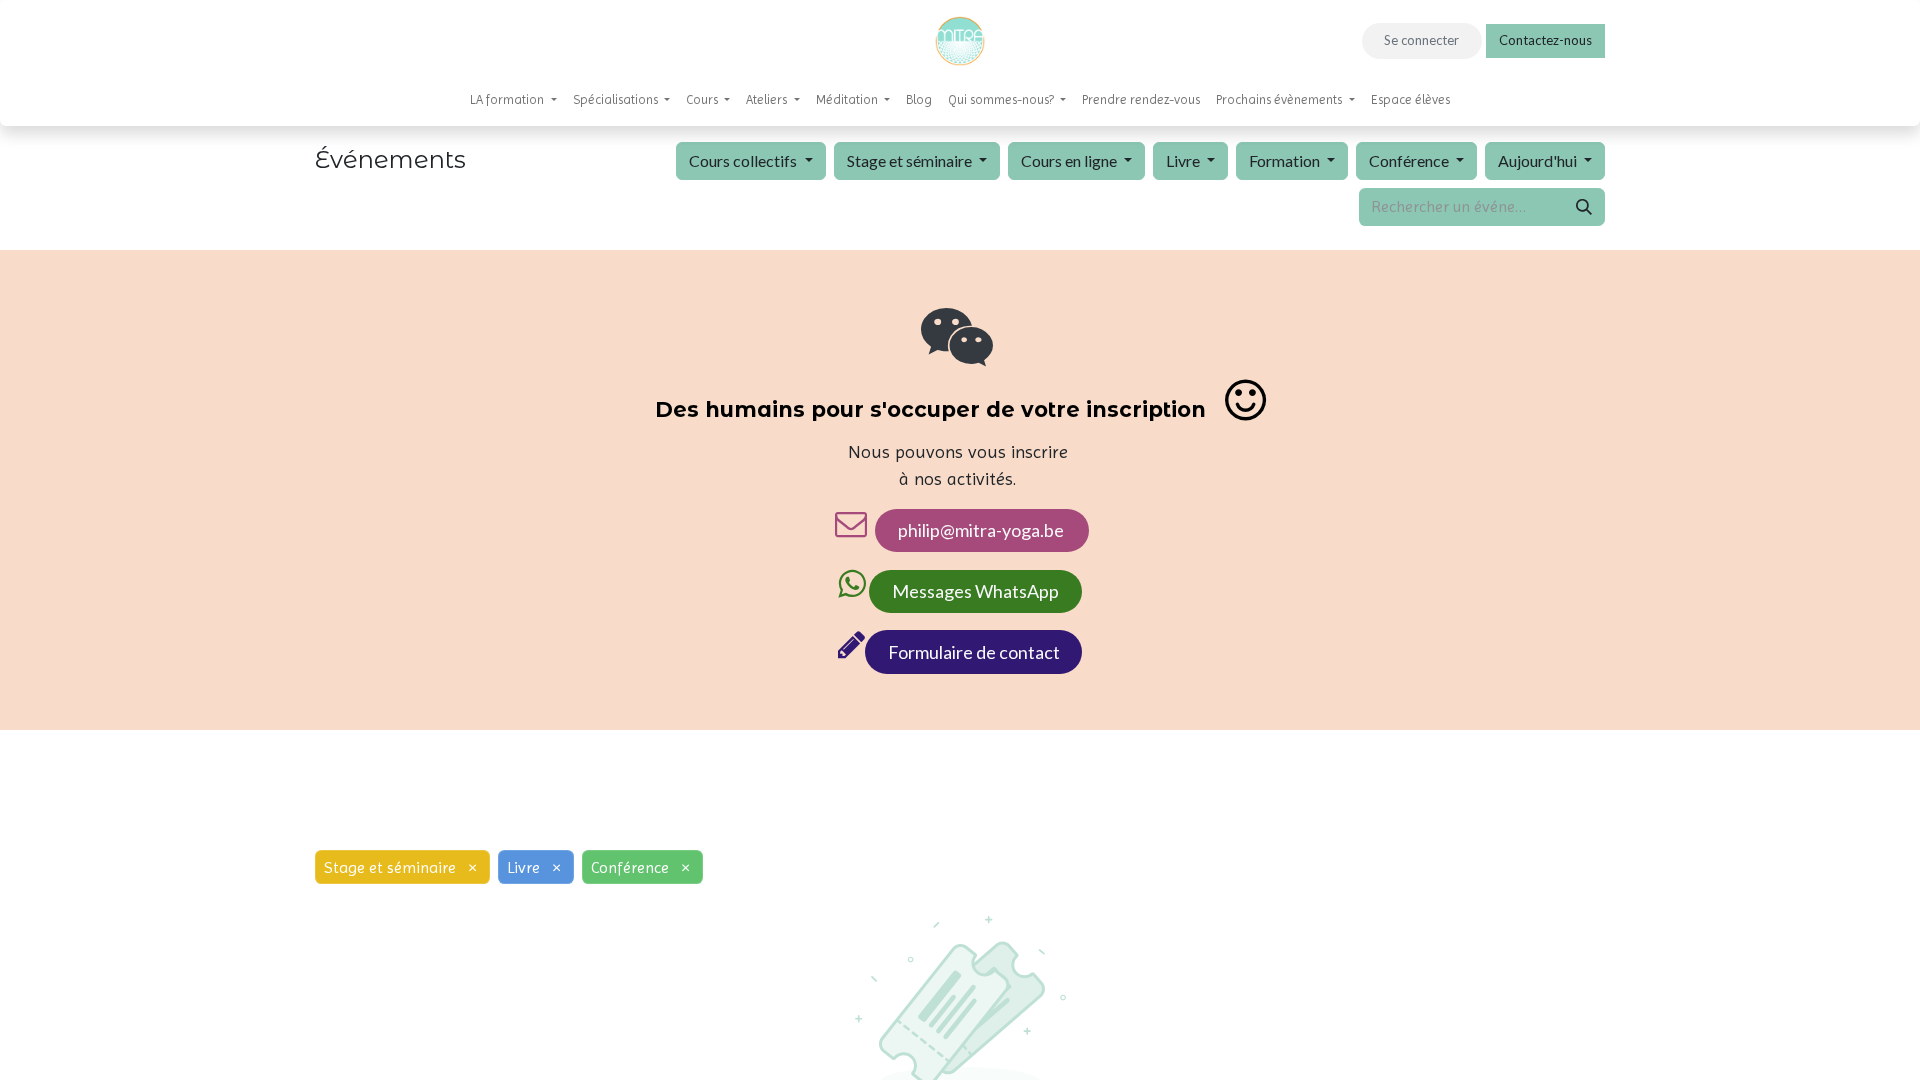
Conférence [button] (1410, 160)
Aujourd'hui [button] (1539, 160)
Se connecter (1421, 40)
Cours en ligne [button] (1070, 160)
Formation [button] (1286, 160)
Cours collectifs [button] (744, 160)
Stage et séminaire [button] (911, 160)
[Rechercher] (1584, 207)
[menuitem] (513, 100)
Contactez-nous (1545, 40)
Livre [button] (1184, 160)
